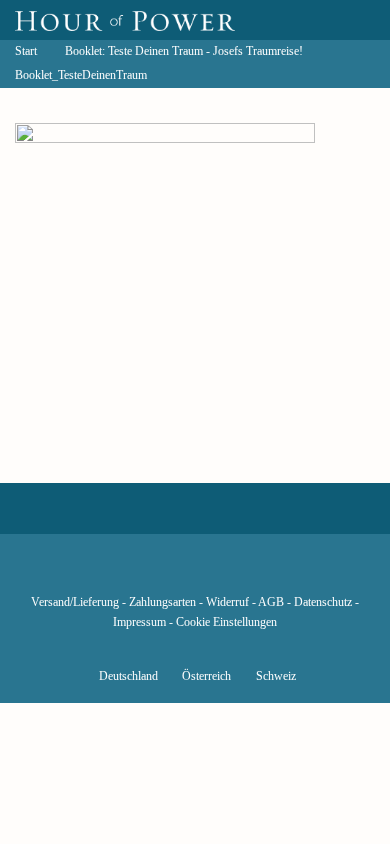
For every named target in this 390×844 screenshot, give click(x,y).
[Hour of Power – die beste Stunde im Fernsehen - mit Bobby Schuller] (125, 20)
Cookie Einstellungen (226, 622)
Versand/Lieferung (75, 602)
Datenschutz (323, 602)
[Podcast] (263, 573)
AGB (271, 602)
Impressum (139, 622)
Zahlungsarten (162, 602)
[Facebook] (93, 573)
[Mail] (297, 573)
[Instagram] (195, 573)
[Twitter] (127, 573)
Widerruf (227, 602)
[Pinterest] (229, 573)
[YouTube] (161, 573)
